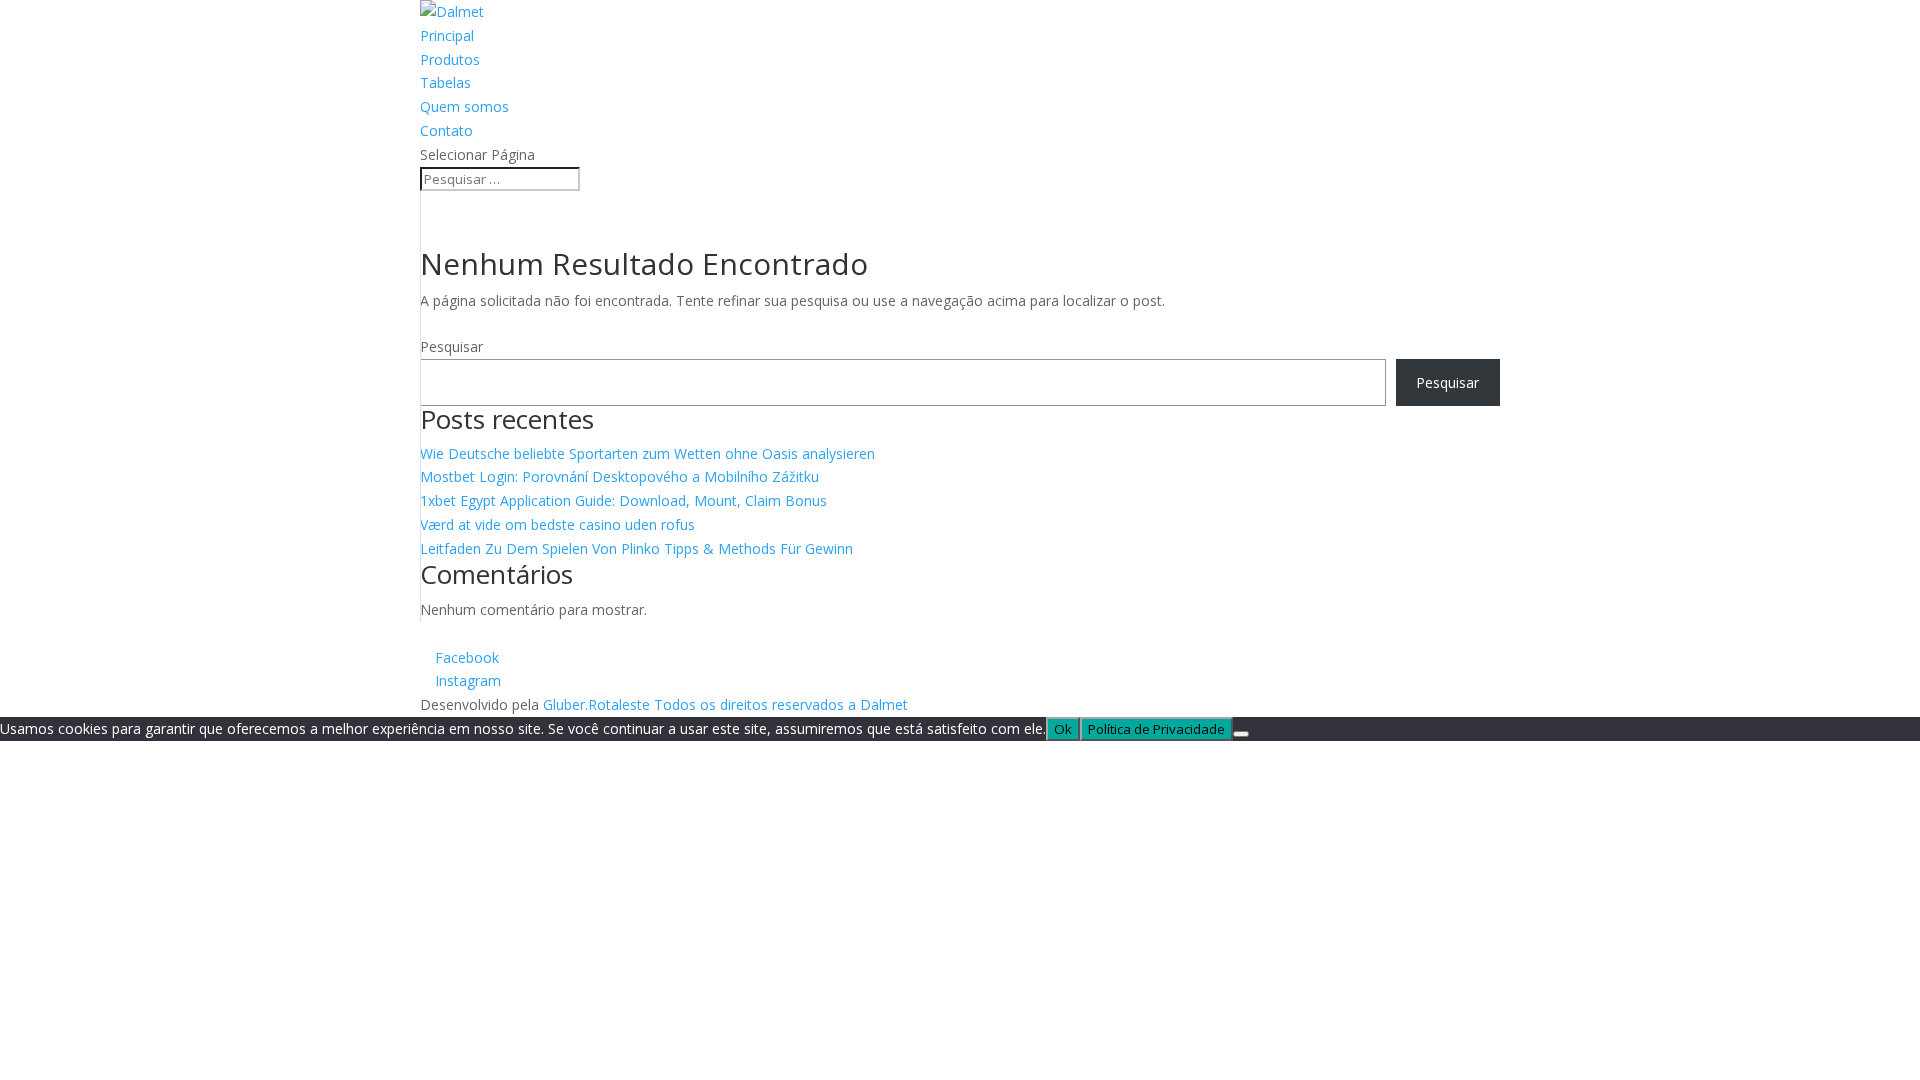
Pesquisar (451, 346)
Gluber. (565, 704)
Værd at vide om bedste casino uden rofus (557, 524)
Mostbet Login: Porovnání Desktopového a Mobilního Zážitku (619, 476)
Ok (1063, 729)
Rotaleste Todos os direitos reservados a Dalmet (748, 704)
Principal (447, 35)
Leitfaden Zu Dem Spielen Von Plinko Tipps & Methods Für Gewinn (636, 548)
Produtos (450, 59)
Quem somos (464, 106)
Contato (446, 130)
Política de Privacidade (1156, 729)
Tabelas (445, 82)
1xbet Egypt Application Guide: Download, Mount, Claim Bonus (623, 500)
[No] (1241, 734)
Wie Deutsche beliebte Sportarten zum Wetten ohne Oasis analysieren (647, 453)
